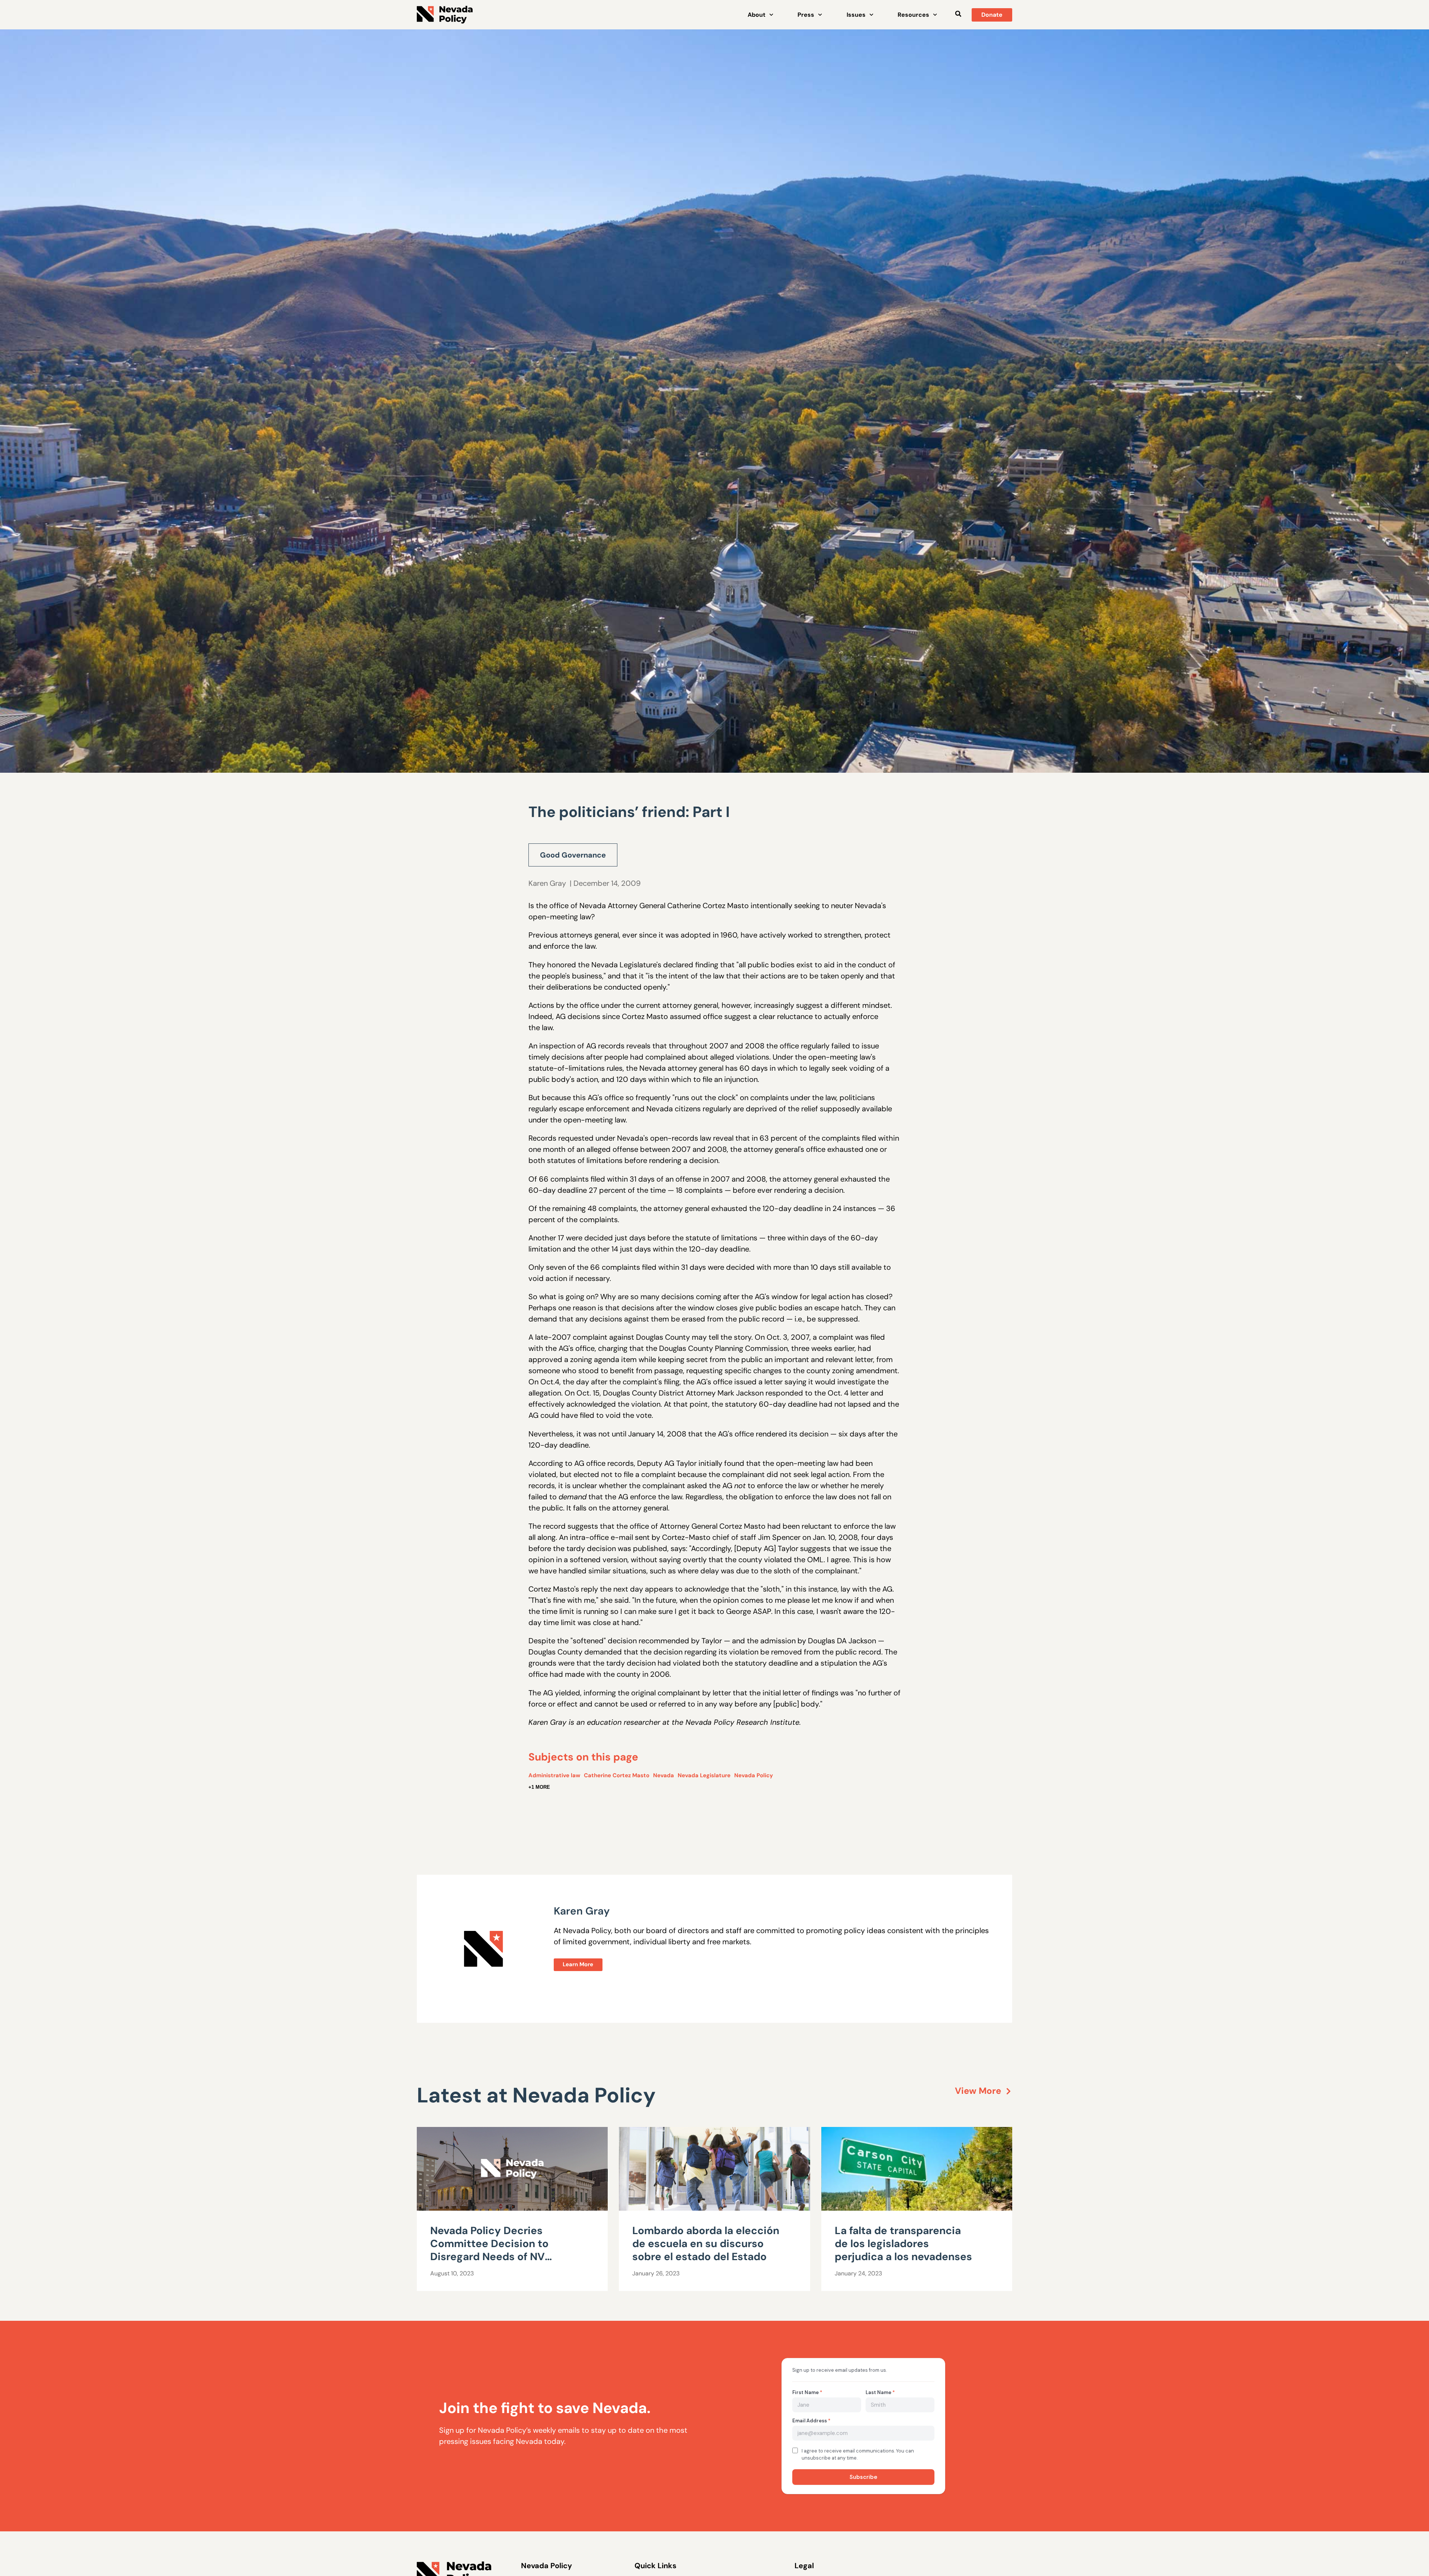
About (757, 15)
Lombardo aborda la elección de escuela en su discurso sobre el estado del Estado (706, 2244)
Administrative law (554, 1775)
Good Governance (573, 855)
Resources (913, 15)
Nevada (664, 1775)
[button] (958, 14)
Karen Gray (547, 883)
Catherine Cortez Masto (617, 1775)
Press (806, 15)
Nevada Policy (754, 1775)
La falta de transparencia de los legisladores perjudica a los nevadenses (903, 2244)
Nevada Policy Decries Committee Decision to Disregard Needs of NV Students (489, 2250)
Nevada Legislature (704, 1775)
